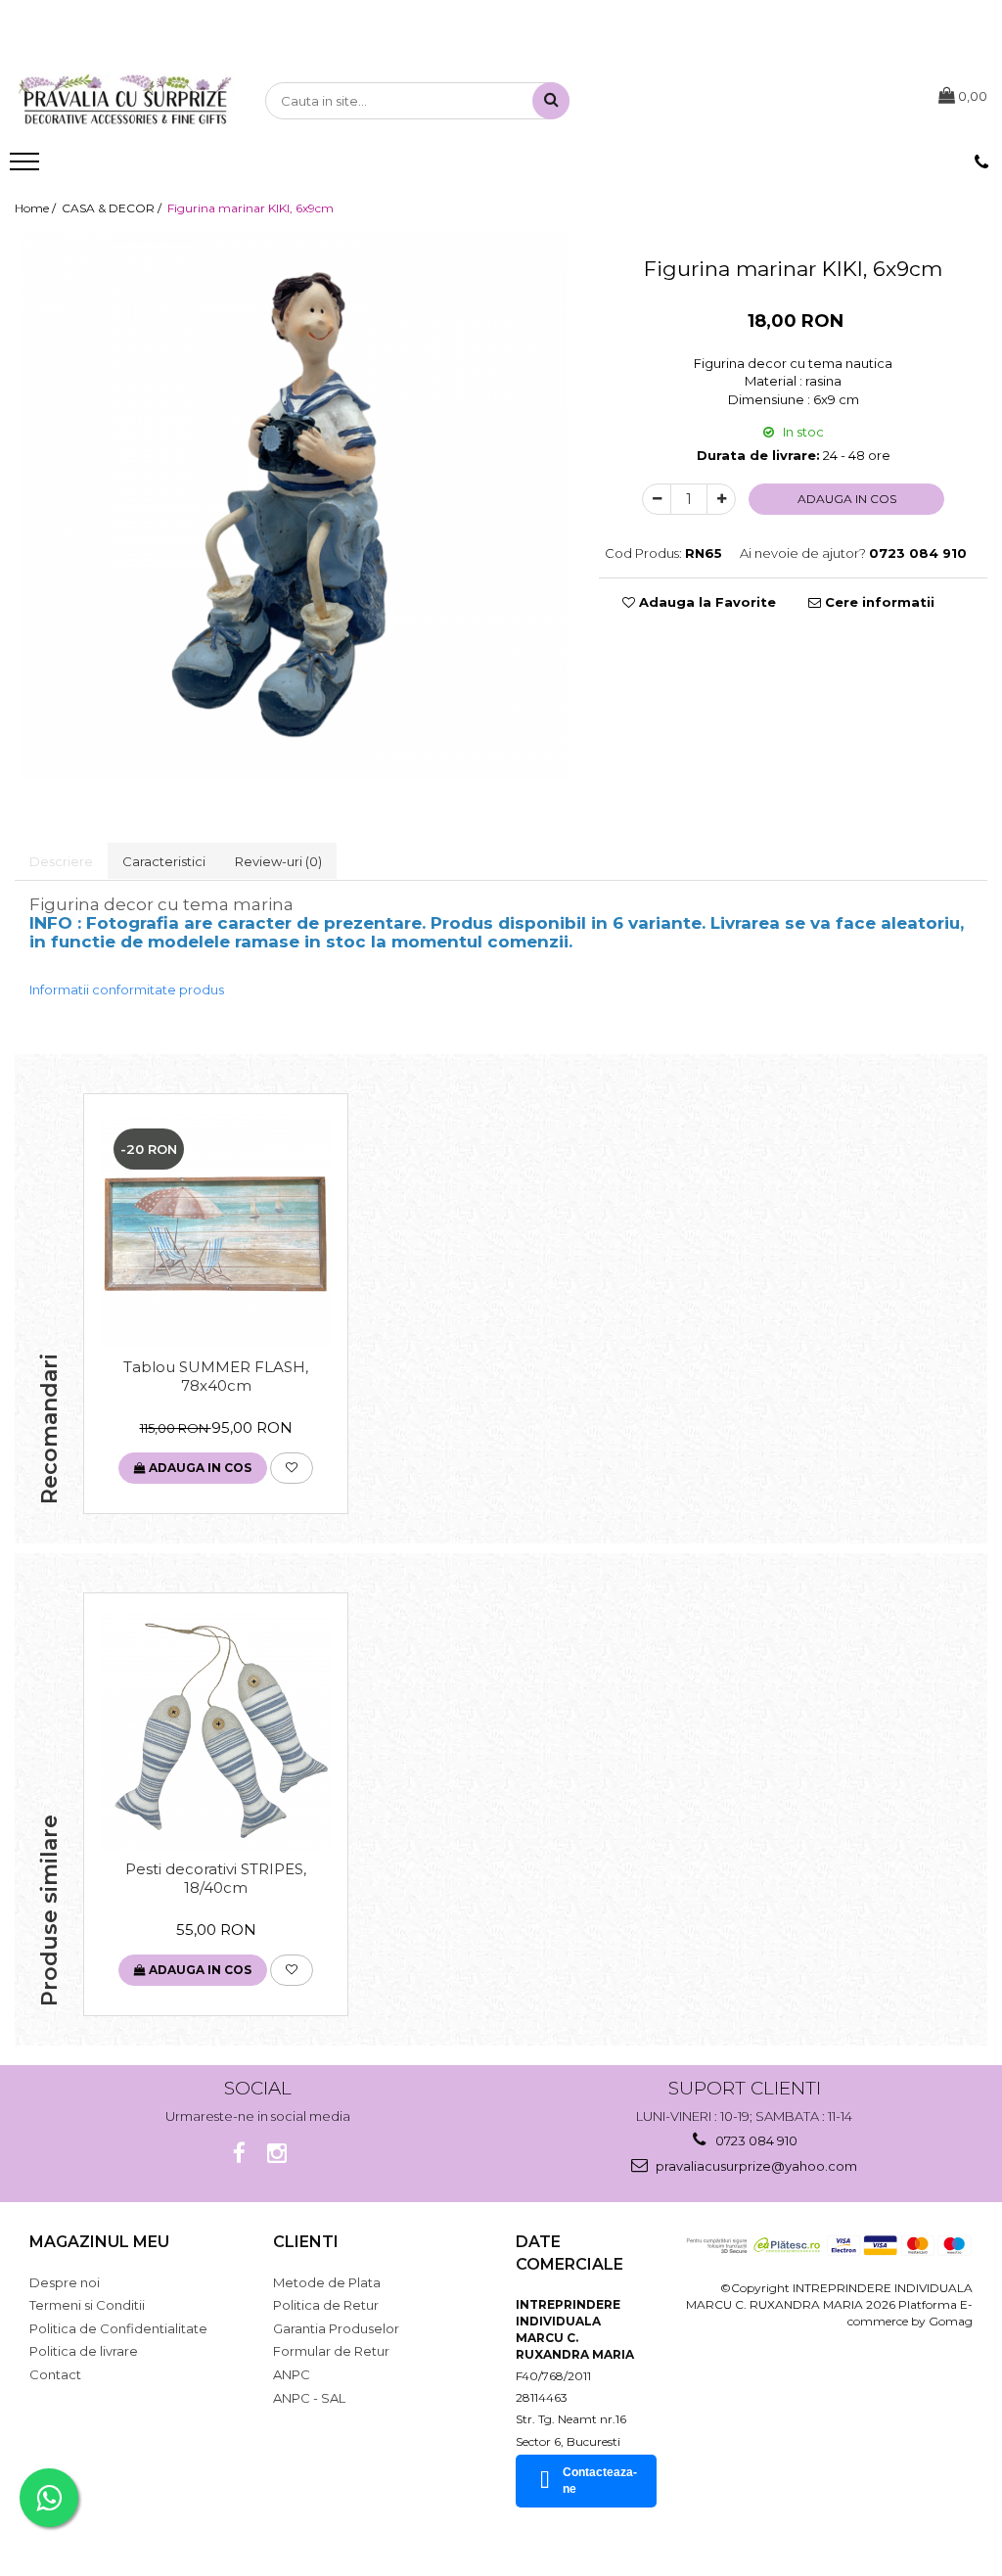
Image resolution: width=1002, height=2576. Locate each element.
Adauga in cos (847, 499)
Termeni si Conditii (87, 2305)
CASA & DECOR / (113, 208)
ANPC (292, 2374)
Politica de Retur (326, 2305)
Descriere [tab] (61, 861)
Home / (37, 208)
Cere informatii (878, 602)
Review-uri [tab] (278, 861)
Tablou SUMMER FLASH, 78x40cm (216, 1376)
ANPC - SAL (309, 2398)
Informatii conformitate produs (127, 989)
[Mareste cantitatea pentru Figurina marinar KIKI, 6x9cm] (721, 499)
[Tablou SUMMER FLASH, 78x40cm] (216, 1231)
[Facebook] (239, 2154)
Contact (55, 2374)
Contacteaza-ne (600, 2481)
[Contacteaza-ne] (981, 162)
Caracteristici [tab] (164, 861)
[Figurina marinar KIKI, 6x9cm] (292, 505)
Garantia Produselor (336, 2328)
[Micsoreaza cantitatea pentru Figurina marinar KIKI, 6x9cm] (657, 499)
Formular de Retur (331, 2351)
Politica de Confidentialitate (118, 2328)
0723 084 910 (755, 2140)
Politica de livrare (84, 2351)
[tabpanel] (292, 505)
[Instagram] (276, 2154)
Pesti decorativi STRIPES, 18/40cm (216, 1878)
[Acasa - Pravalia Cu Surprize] (125, 101)
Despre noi (65, 2282)
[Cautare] (551, 101)
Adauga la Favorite (706, 602)
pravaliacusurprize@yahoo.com (755, 2166)
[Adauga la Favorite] (292, 1468)
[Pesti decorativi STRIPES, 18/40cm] (216, 1731)
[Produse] (27, 167)
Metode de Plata (327, 2282)
